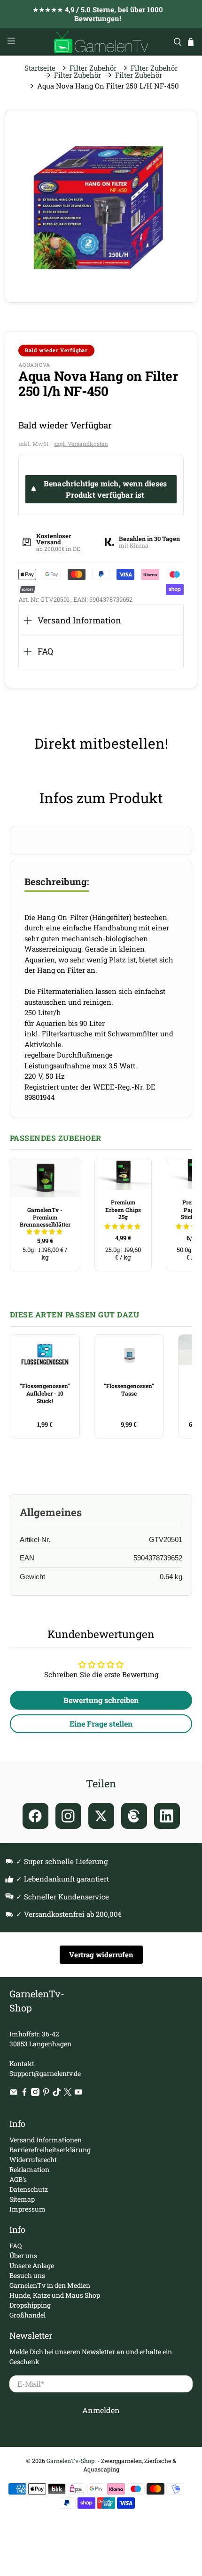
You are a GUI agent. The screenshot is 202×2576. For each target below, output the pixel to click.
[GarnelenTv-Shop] (101, 42)
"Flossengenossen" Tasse (129, 1389)
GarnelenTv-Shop (70, 2461)
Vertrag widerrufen (101, 1954)
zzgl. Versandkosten (81, 444)
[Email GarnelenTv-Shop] (14, 2094)
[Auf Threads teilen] (134, 1816)
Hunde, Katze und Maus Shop (55, 2295)
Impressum (27, 2209)
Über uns (23, 2256)
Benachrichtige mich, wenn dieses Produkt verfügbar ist (105, 489)
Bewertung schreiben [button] (101, 1700)
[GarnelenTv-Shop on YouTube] (78, 2094)
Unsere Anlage (32, 2265)
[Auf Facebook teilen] (35, 1816)
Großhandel (27, 2315)
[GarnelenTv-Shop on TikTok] (57, 2094)
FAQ (45, 651)
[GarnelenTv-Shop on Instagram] (35, 2094)
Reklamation (29, 2169)
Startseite (40, 68)
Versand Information (79, 620)
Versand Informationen (46, 2140)
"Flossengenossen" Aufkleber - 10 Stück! (45, 1393)
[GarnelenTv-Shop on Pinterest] (46, 2094)
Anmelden (101, 2410)
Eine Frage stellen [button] (101, 1724)
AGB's (18, 2179)
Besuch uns (27, 2275)
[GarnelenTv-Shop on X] (68, 2094)
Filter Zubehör (93, 68)
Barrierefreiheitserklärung (50, 2150)
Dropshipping (30, 2305)
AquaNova (34, 365)
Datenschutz (29, 2189)
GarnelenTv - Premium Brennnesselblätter (45, 1217)
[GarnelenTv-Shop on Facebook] (24, 2094)
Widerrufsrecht (33, 2160)
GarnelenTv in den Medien (50, 2285)
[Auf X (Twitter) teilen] (101, 1816)
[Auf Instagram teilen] (68, 1816)
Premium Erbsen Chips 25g (123, 1209)
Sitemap (22, 2199)
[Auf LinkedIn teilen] (167, 1816)
